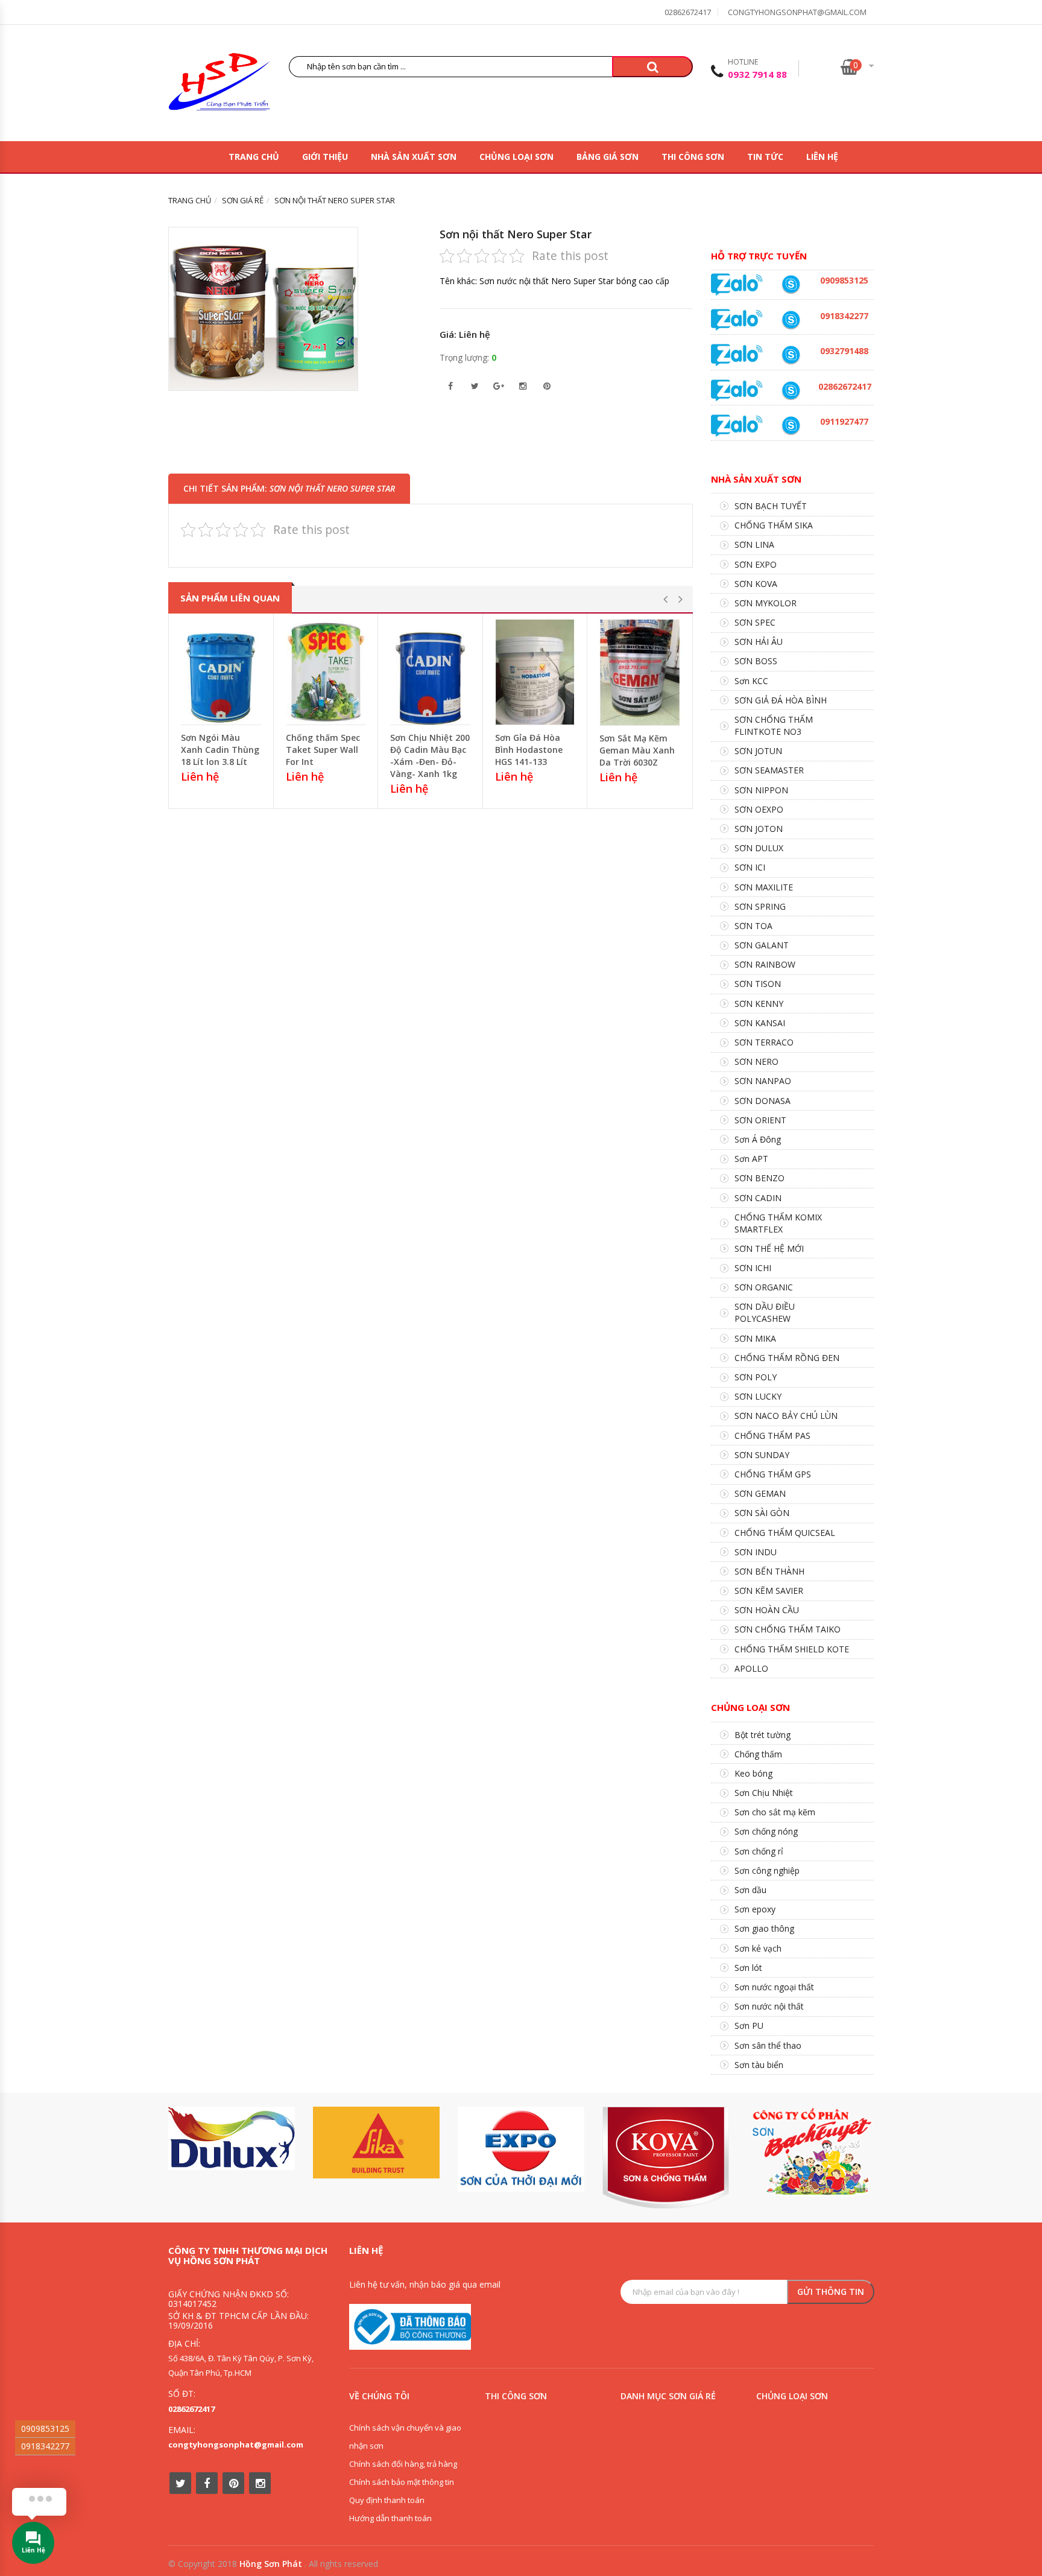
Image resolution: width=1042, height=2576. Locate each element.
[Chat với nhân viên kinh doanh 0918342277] (737, 284)
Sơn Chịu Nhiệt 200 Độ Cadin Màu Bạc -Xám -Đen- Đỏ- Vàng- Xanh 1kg (430, 756)
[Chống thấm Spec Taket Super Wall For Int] (326, 672)
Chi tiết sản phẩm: (289, 488)
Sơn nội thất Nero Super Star (516, 234)
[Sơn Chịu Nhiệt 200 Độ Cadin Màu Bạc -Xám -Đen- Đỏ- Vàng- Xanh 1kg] (430, 672)
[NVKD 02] (791, 320)
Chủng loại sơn (516, 157)
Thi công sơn (693, 157)
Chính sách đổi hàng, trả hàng (403, 2464)
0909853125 (45, 2428)
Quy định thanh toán (387, 2500)
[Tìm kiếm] (652, 67)
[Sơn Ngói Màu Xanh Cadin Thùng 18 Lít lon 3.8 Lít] (221, 672)
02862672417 (688, 12)
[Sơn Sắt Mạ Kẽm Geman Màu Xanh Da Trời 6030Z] (640, 672)
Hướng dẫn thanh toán (390, 2518)
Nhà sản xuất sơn (414, 157)
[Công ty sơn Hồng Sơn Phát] (219, 85)
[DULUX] (232, 2138)
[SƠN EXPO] (521, 2149)
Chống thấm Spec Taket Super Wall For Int (323, 750)
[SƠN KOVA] (666, 2158)
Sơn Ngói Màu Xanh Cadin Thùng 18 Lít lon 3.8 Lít (220, 750)
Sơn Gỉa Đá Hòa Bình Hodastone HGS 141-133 (529, 750)
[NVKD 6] (791, 284)
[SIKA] (376, 2143)
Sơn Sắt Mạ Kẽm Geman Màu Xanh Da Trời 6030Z (637, 750)
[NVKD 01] (791, 355)
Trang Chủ (254, 157)
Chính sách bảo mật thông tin (402, 2482)
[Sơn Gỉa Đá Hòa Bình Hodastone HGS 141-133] (535, 672)
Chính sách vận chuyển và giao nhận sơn (405, 2437)
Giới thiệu (325, 157)
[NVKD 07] (791, 426)
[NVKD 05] (791, 391)
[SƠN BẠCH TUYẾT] (810, 2152)
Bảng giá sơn (608, 157)
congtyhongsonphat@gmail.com (797, 12)
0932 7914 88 (757, 74)
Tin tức (765, 157)
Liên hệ (822, 157)
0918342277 (45, 2446)
